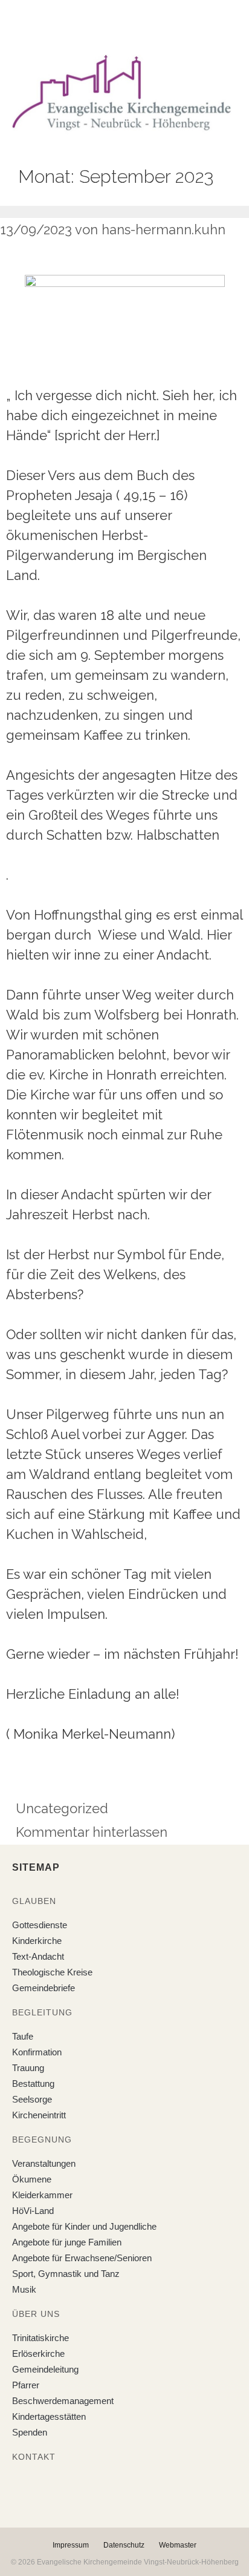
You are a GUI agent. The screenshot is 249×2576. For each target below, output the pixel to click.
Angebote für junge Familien (67, 2242)
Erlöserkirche (38, 2354)
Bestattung (33, 2084)
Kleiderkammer (42, 2195)
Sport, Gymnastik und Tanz (66, 2274)
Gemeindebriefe (44, 1988)
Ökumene (32, 2179)
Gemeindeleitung (45, 2369)
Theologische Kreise (52, 1972)
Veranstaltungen (44, 2163)
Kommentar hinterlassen (92, 1832)
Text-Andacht (38, 1956)
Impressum (71, 2545)
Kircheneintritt (39, 2115)
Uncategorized (62, 1808)
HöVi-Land (33, 2211)
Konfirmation (37, 2052)
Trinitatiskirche (40, 2338)
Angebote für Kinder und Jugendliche (84, 2226)
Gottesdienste (40, 1925)
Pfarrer (26, 2385)
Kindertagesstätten (49, 2416)
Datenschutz (124, 2545)
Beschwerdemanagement (63, 2401)
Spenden (30, 2432)
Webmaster (178, 2545)
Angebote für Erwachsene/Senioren (82, 2258)
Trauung (28, 2068)
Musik (24, 2289)
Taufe (23, 2036)
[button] (115, 24)
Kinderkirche (37, 1941)
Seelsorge (32, 2099)
